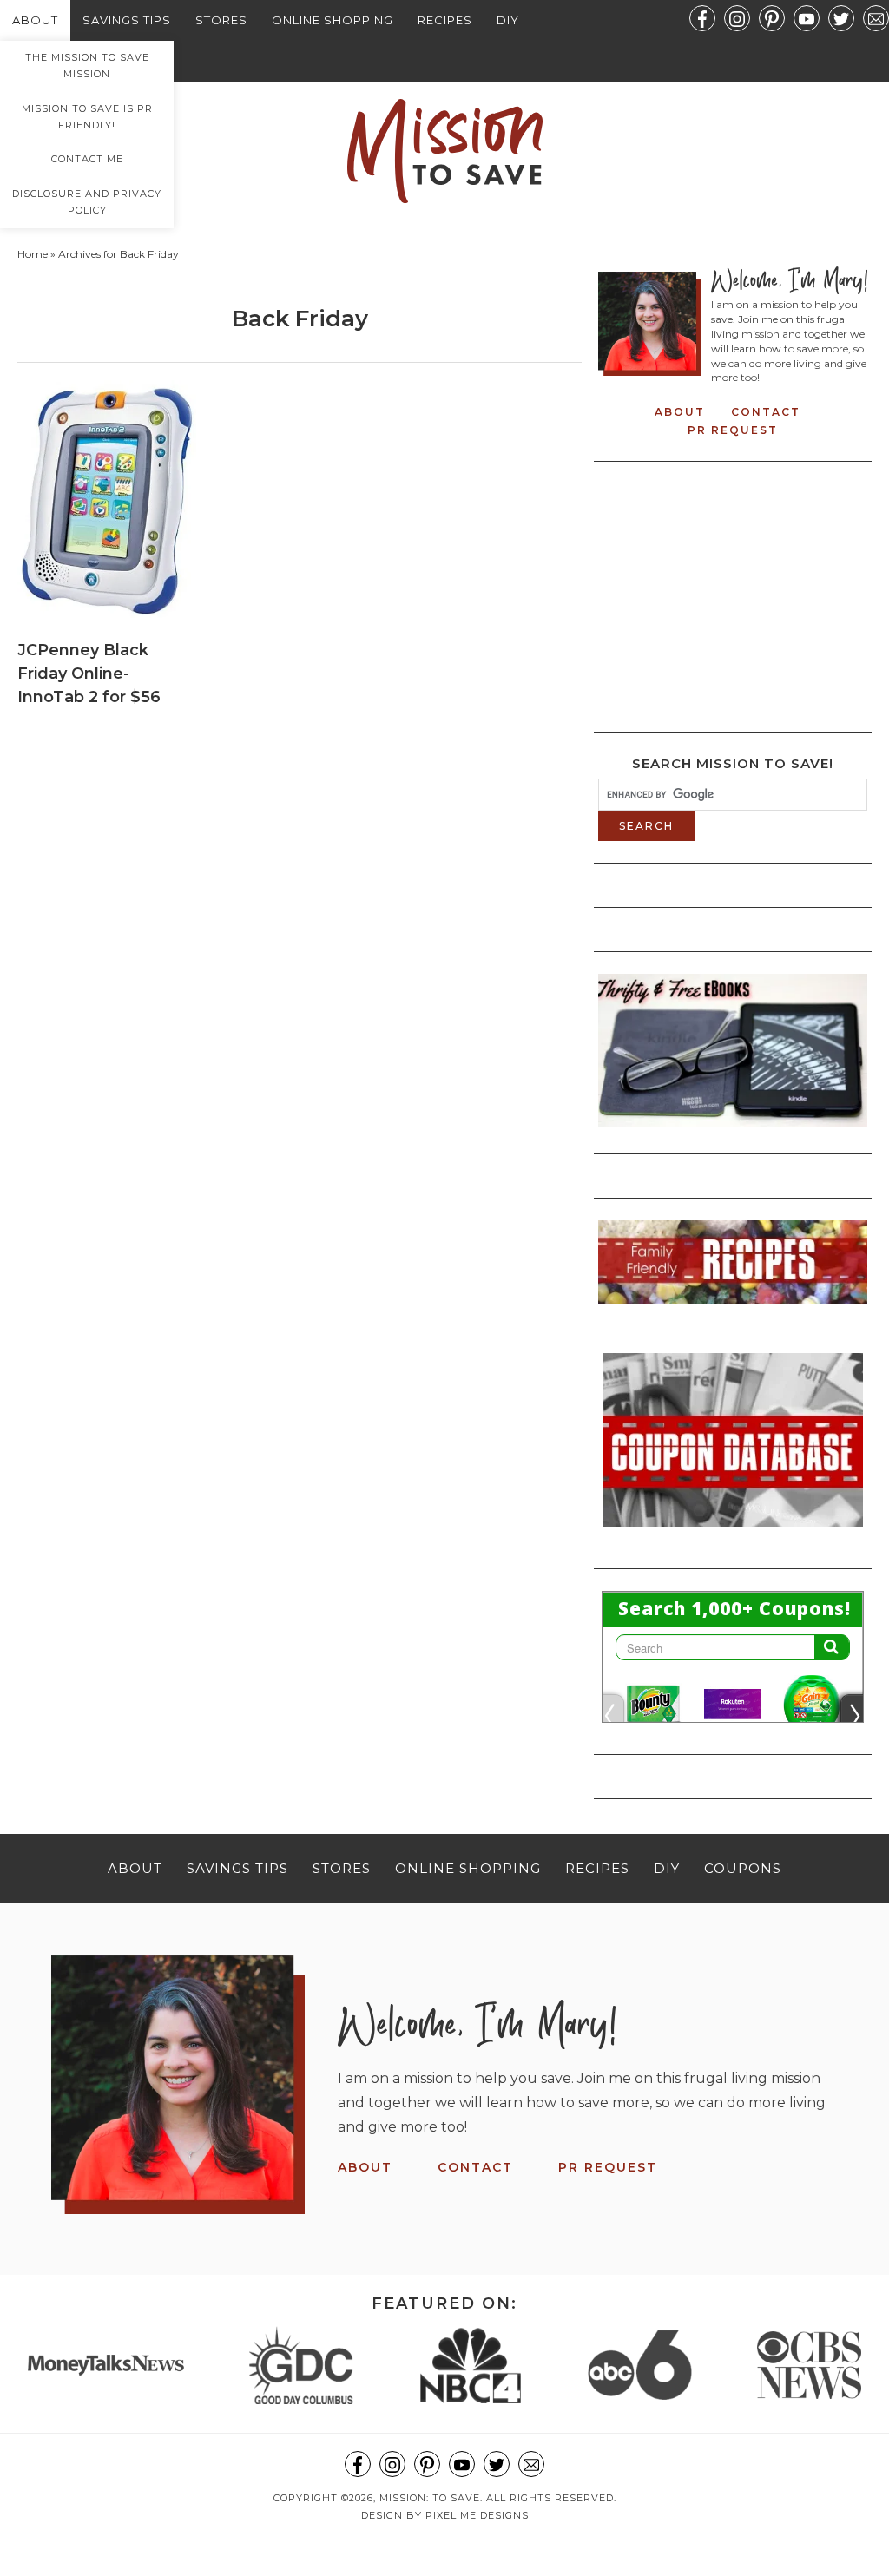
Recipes (445, 20)
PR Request (733, 430)
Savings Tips (127, 20)
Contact (766, 412)
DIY (508, 20)
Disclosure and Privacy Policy (87, 202)
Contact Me (87, 159)
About (35, 20)
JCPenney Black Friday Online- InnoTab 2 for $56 (89, 674)
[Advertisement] (744, 592)
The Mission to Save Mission (87, 66)
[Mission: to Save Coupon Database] (733, 1532)
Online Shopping (333, 20)
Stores (221, 20)
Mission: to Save (444, 151)
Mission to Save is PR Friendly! (87, 117)
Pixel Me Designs (477, 2515)
